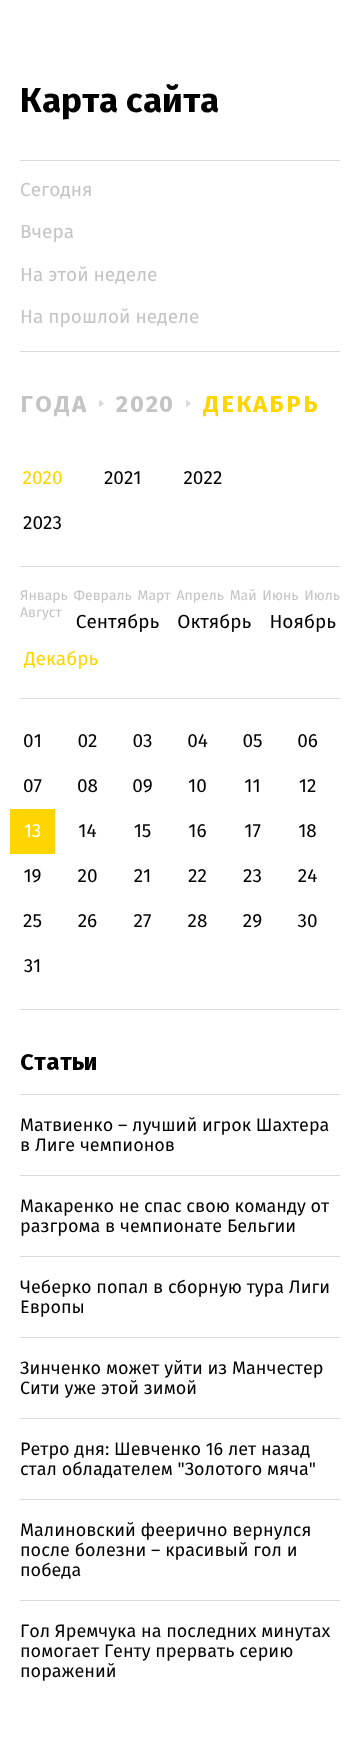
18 (307, 831)
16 (197, 831)
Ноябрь (302, 622)
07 (32, 786)
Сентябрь (117, 622)
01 (32, 741)
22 (197, 876)
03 (142, 741)
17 (252, 831)
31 (33, 966)
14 (87, 831)
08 (87, 786)
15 (143, 831)
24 (308, 876)
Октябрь (214, 622)
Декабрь (261, 404)
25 (32, 921)
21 (143, 876)
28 (198, 921)
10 (197, 786)
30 (307, 921)
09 (142, 786)
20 (87, 876)
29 (252, 921)
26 (88, 921)
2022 (202, 478)
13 (33, 831)
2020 (146, 404)
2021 (123, 478)
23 (252, 876)
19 (32, 876)
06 (307, 741)
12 (308, 786)
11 (252, 786)
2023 (42, 523)
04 (197, 741)
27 (143, 921)
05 (252, 741)
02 (87, 741)
